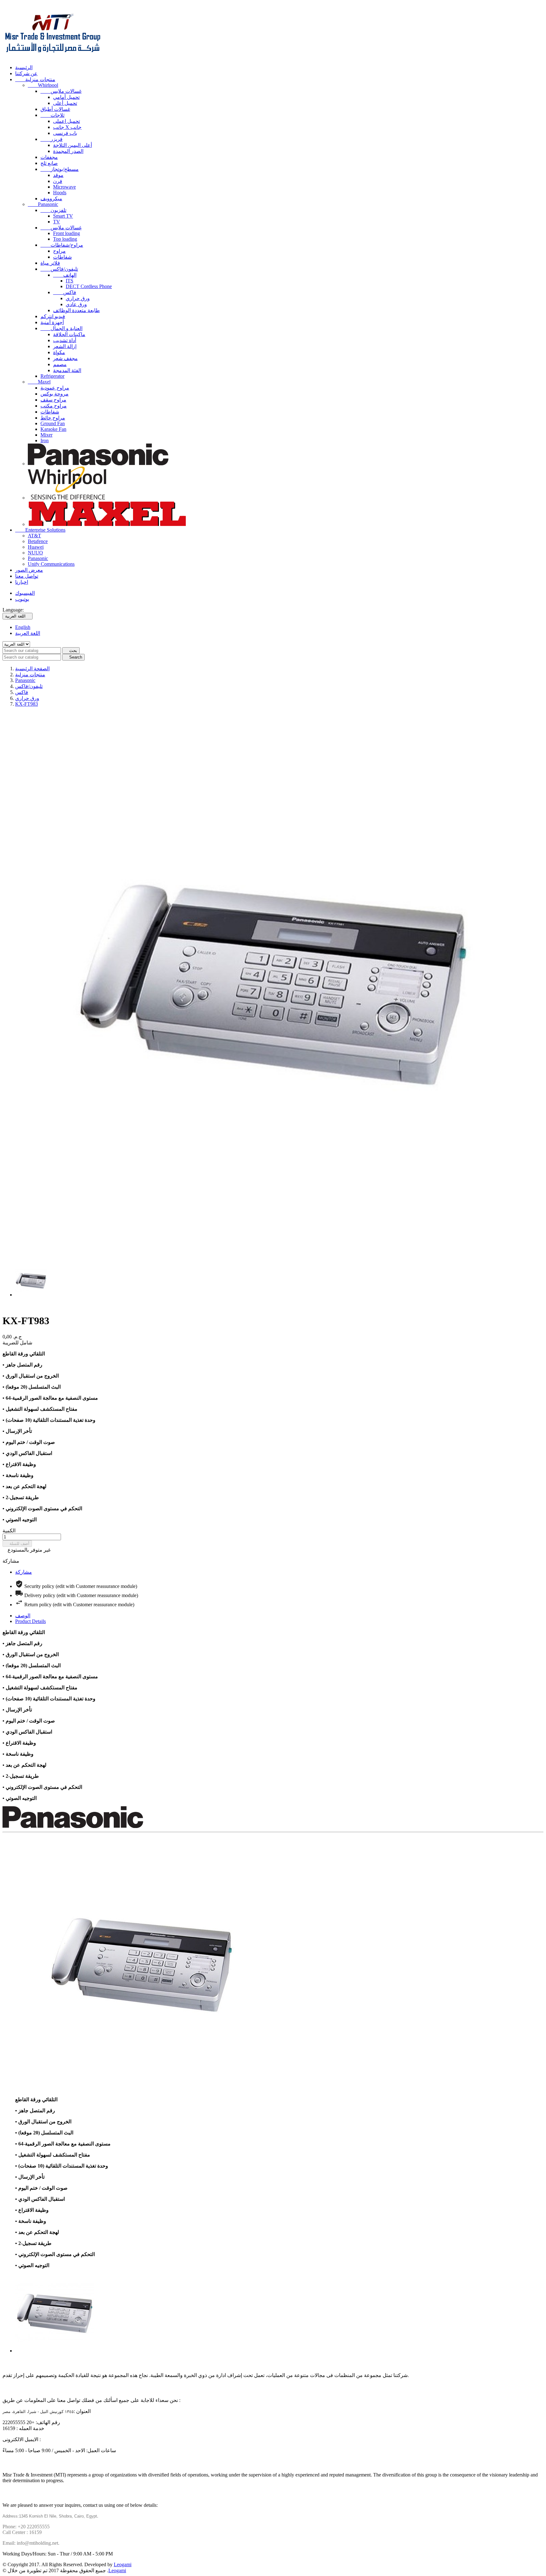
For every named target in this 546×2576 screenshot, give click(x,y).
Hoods (60, 193)
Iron (45, 440)
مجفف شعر (65, 358)
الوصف (23, 1616)
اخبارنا (22, 582)
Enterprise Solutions (40, 530)
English (23, 627)
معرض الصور (29, 570)
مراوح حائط (53, 418)
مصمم (60, 364)
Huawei (36, 547)
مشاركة (24, 1572)
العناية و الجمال (61, 328)
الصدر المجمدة (68, 151)
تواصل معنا (27, 576)
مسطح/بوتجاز (60, 169)
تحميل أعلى (65, 103)
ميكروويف (51, 199)
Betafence (38, 541)
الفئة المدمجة (67, 370)
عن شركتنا (26, 73)
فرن (58, 181)
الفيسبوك (25, 593)
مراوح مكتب (54, 406)
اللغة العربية (28, 633)
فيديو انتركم (53, 316)
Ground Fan (53, 423)
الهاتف (65, 275)
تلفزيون (53, 210)
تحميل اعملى (67, 121)
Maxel (39, 382)
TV (57, 222)
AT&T (34, 536)
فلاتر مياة (50, 263)
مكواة (59, 352)
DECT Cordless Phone (89, 286)
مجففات (49, 157)
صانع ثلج (49, 163)
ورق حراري (78, 298)
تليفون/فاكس (59, 269)
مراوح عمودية (55, 388)
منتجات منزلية (35, 79)
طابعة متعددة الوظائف (76, 310)
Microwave (64, 187)
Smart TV (63, 216)
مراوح (59, 251)
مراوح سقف (53, 400)
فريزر (52, 139)
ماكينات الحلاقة (69, 334)
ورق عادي (76, 304)
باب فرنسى (65, 133)
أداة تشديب (65, 340)
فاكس (65, 292)
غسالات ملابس (61, 91)
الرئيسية (24, 67)
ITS (70, 281)
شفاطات (62, 257)
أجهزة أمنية (52, 322)
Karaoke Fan (53, 429)
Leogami (123, 2564)
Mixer (46, 435)
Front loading (67, 233)
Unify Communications (51, 564)
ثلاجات (52, 115)
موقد (58, 175)
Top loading (65, 239)
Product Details (30, 1621)
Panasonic (43, 204)
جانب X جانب (67, 127)
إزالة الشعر (65, 346)
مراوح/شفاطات (62, 245)
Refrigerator (52, 376)
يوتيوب (22, 599)
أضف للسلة (17, 1544)
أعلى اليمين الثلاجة (73, 145)
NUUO (35, 553)
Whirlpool (43, 85)
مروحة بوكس (55, 394)
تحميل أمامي (66, 97)
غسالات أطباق (55, 109)
